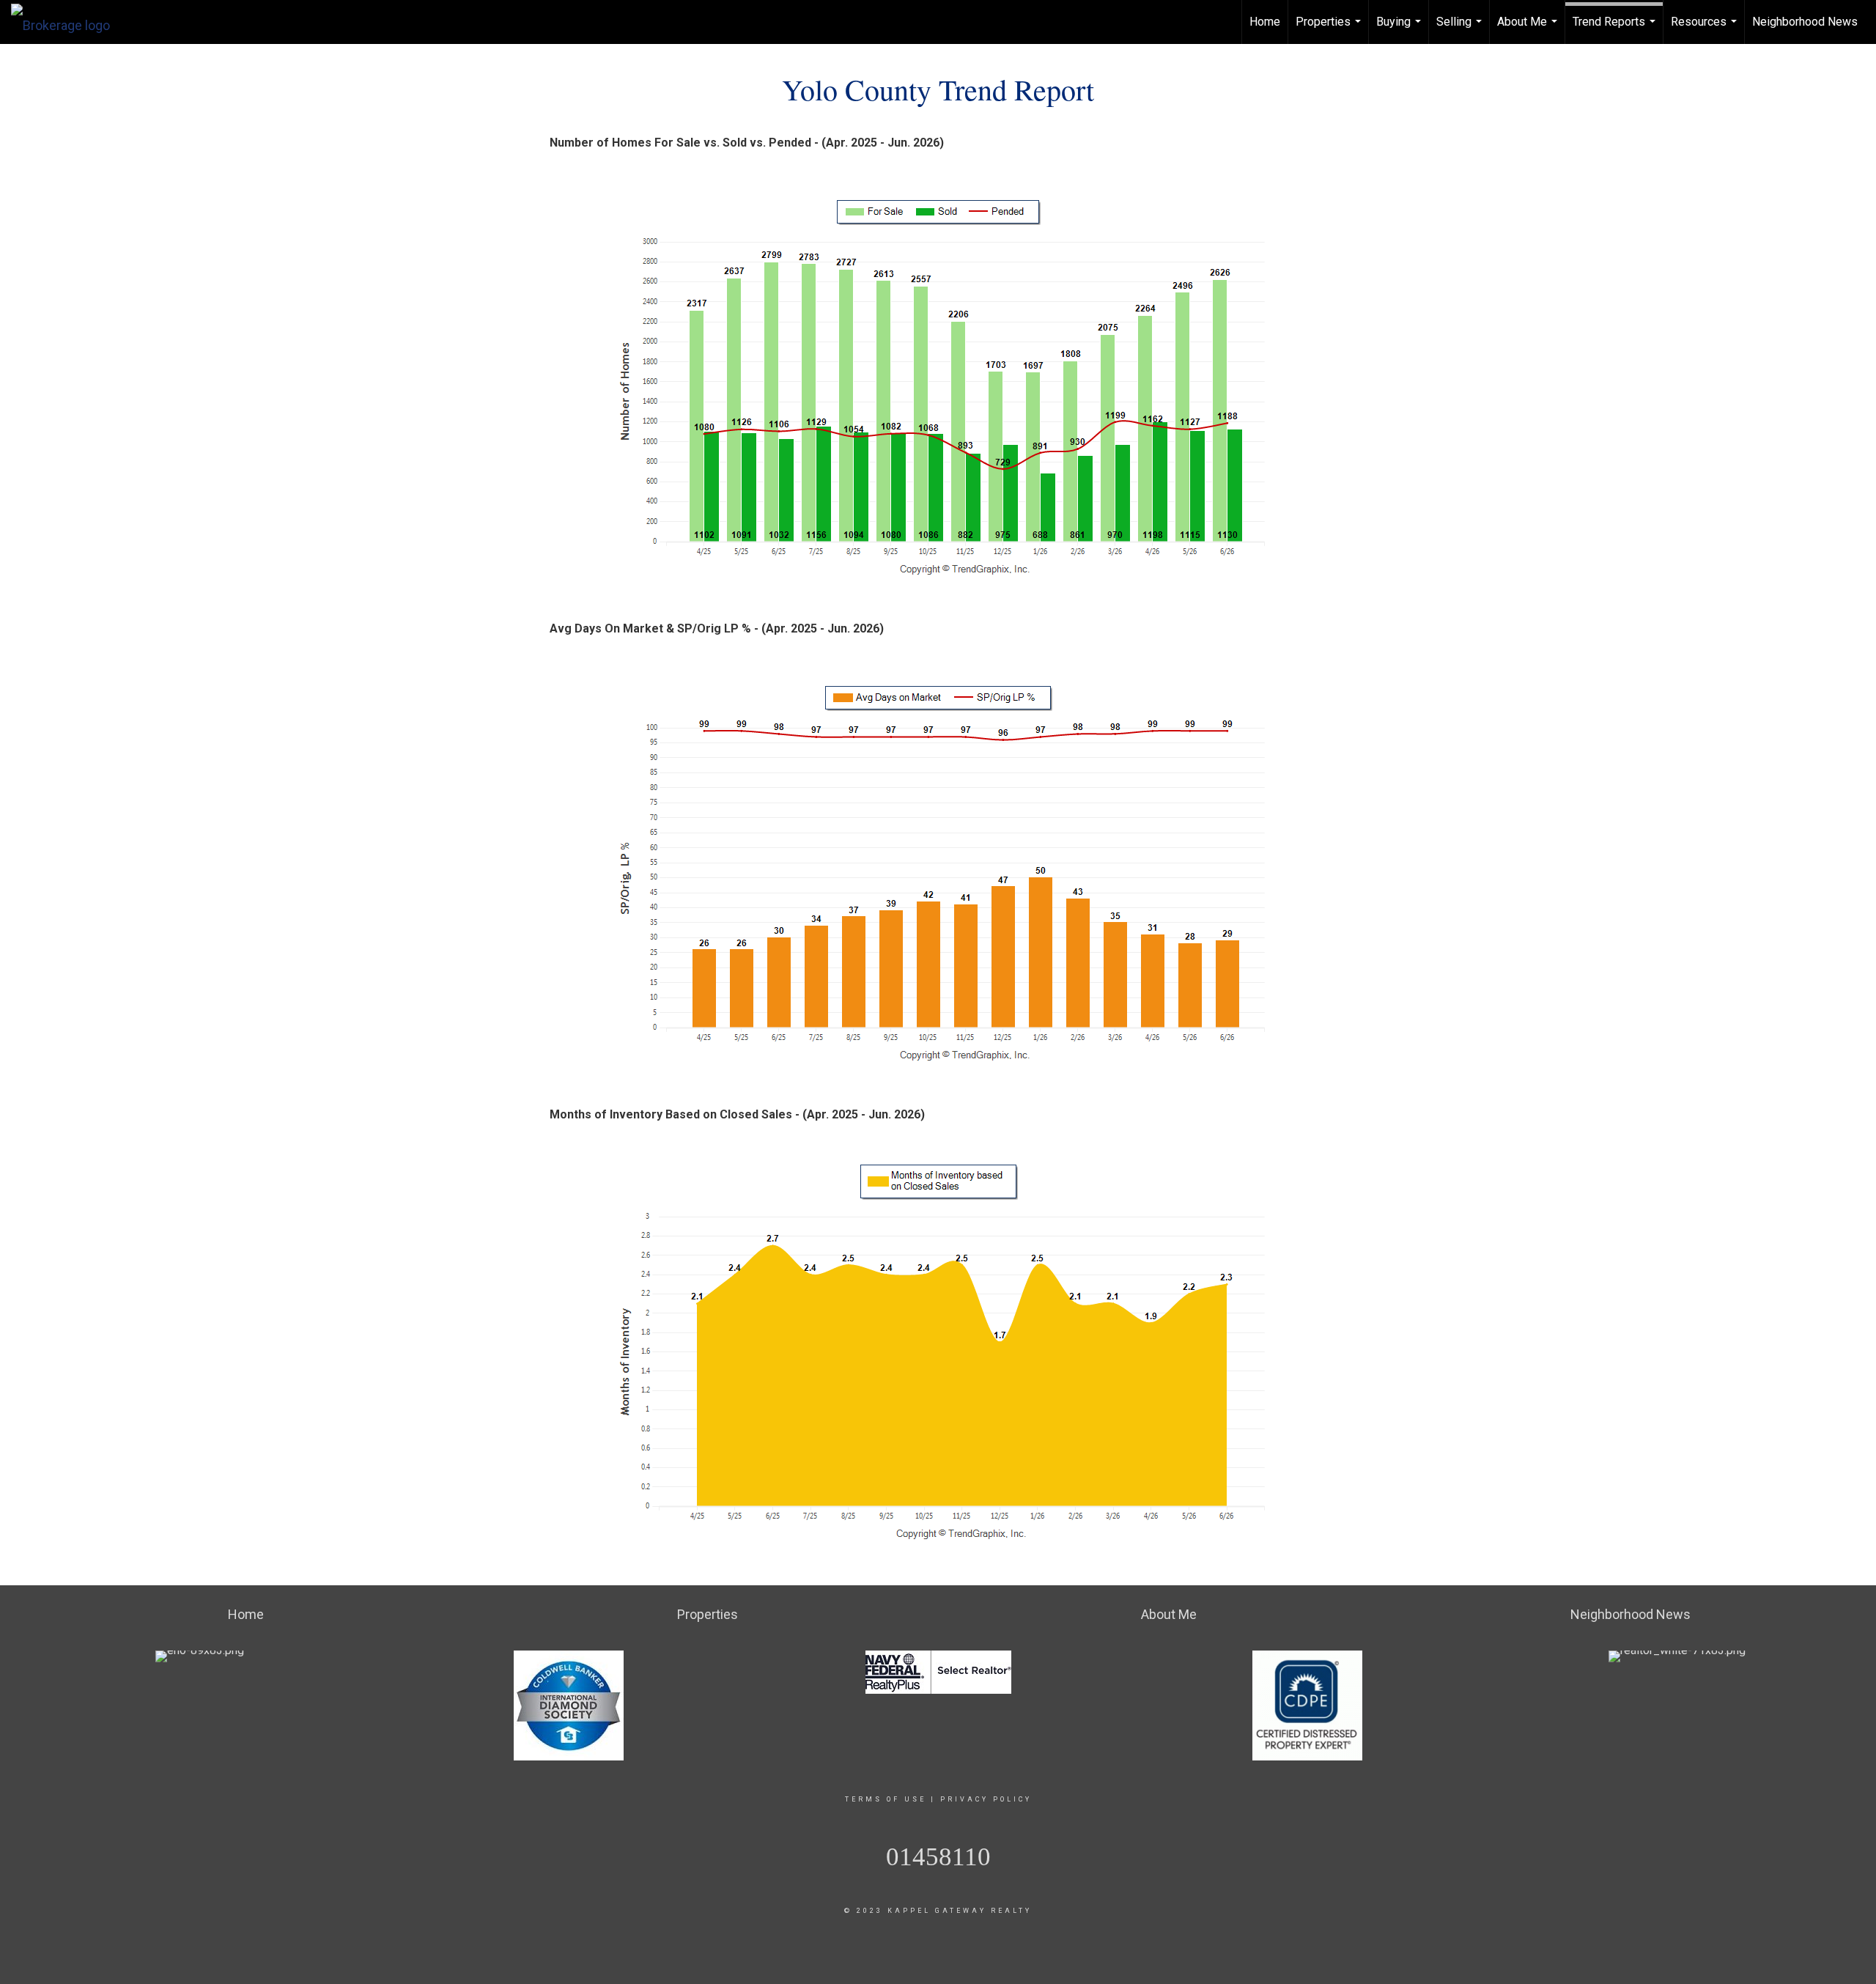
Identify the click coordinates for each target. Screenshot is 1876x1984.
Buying (1400, 29)
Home (1265, 22)
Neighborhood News (1805, 22)
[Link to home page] (68, 22)
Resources (1706, 29)
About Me (1529, 29)
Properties (1330, 29)
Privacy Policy (986, 1799)
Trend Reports (1616, 29)
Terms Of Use (886, 1799)
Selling (1461, 29)
